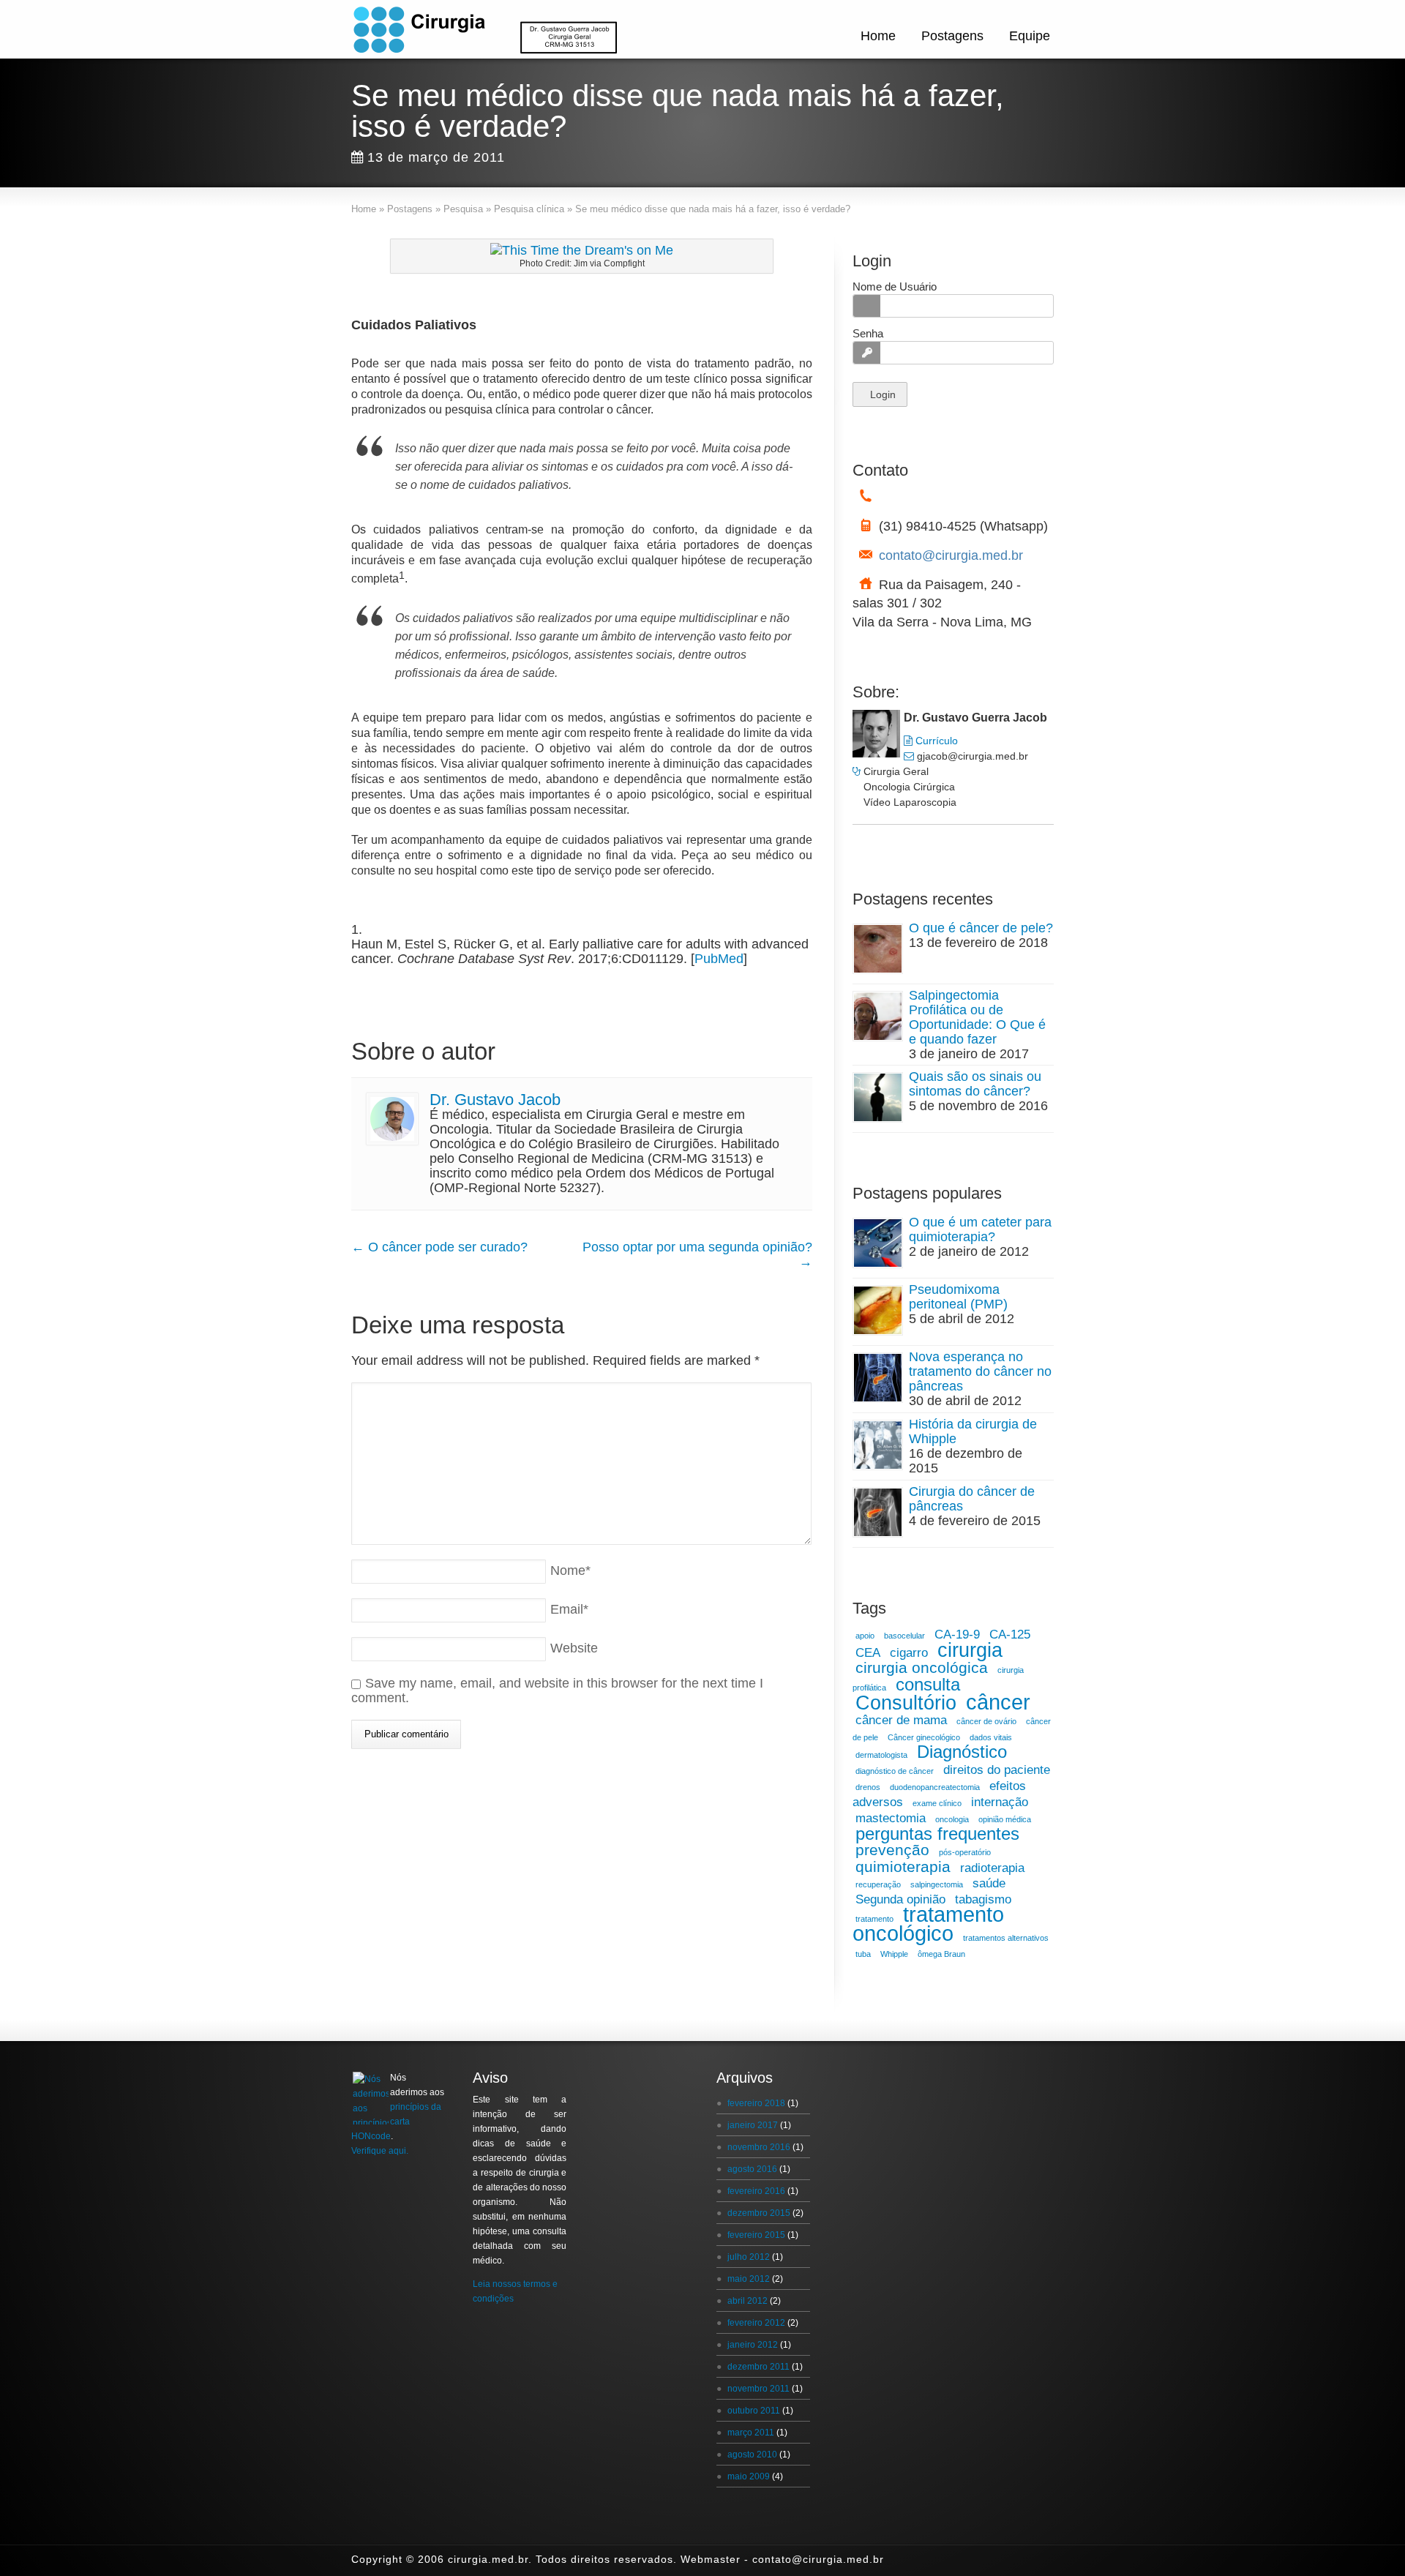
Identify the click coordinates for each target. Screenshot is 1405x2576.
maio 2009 (749, 2476)
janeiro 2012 (753, 2345)
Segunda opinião (900, 1899)
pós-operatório (965, 1852)
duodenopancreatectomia (935, 1787)
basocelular (904, 1636)
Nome (570, 1570)
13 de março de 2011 (436, 157)
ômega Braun (941, 1954)
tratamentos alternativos (1006, 1938)
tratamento (874, 1919)
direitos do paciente (997, 1770)
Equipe (1030, 36)
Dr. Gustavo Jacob (495, 1100)
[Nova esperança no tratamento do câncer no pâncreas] (878, 1378)
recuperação (878, 1884)
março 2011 (751, 2433)
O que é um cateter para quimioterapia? (980, 1229)
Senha (868, 333)
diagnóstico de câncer (895, 1771)
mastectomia (891, 1818)
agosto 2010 (752, 2455)
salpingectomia (937, 1884)
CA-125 (1010, 1635)
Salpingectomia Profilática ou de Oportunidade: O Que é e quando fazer (977, 1017)
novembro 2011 (758, 2389)
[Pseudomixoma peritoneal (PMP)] (878, 1310)
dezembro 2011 (758, 2367)
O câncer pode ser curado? (439, 1247)
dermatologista (881, 1755)
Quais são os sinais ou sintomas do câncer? (975, 1084)
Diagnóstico (962, 1752)
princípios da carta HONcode (396, 2122)
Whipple (894, 1954)
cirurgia (970, 1650)
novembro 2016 (759, 2147)
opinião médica (1005, 1819)
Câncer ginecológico (924, 1737)
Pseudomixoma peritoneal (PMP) (958, 1297)
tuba (863, 1954)
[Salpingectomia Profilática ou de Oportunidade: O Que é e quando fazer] (878, 1016)
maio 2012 (749, 2279)
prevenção (892, 1850)
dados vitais (991, 1737)
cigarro (909, 1653)
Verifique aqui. (380, 2151)
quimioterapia (903, 1867)
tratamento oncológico (928, 1924)
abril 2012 (748, 2301)
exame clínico (937, 1803)
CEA (868, 1653)
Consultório (906, 1703)
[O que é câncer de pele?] (878, 949)
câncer (998, 1702)
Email (569, 1609)
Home (878, 36)
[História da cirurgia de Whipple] (878, 1445)
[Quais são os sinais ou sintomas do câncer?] (878, 1097)
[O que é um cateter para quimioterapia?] (878, 1243)
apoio (865, 1636)
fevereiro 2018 (756, 2103)
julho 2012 (749, 2257)
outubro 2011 (754, 2411)
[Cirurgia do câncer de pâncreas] (878, 1512)
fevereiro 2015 (756, 2235)
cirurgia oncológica (922, 1667)
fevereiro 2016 (756, 2191)
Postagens (952, 36)
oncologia (952, 1819)
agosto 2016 (752, 2169)
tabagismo (983, 1899)
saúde (989, 1883)
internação (1000, 1802)
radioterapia (992, 1868)
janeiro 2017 (753, 2125)
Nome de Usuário (895, 287)
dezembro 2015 (759, 2213)
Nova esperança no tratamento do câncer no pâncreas (980, 1371)
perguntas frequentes (937, 1834)
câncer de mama (901, 1720)
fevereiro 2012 (756, 2323)
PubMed (719, 959)
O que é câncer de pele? (981, 928)
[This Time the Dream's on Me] (582, 250)
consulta (928, 1684)
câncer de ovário (986, 1721)
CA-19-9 (957, 1635)
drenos (868, 1787)
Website (574, 1648)
